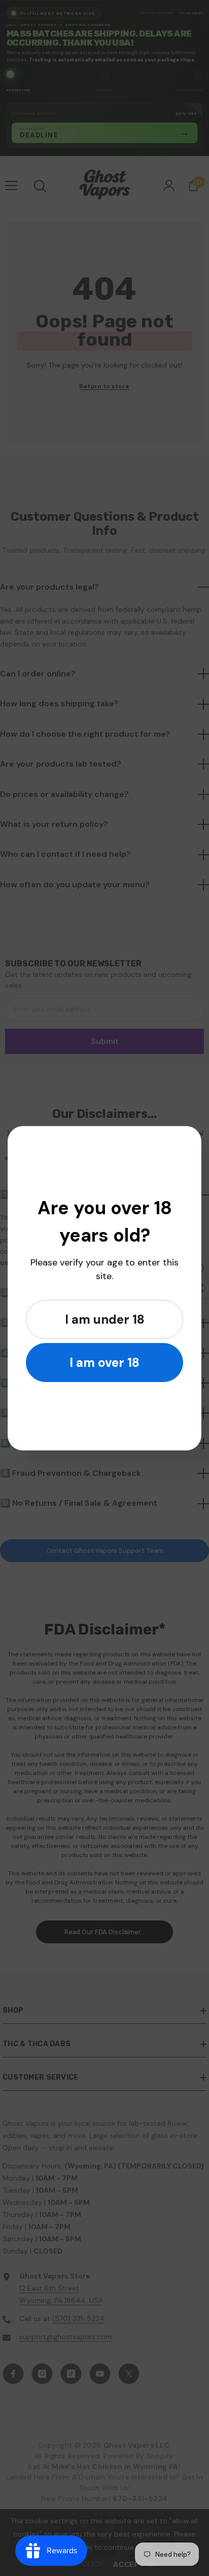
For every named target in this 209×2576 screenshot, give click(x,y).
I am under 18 (105, 1319)
